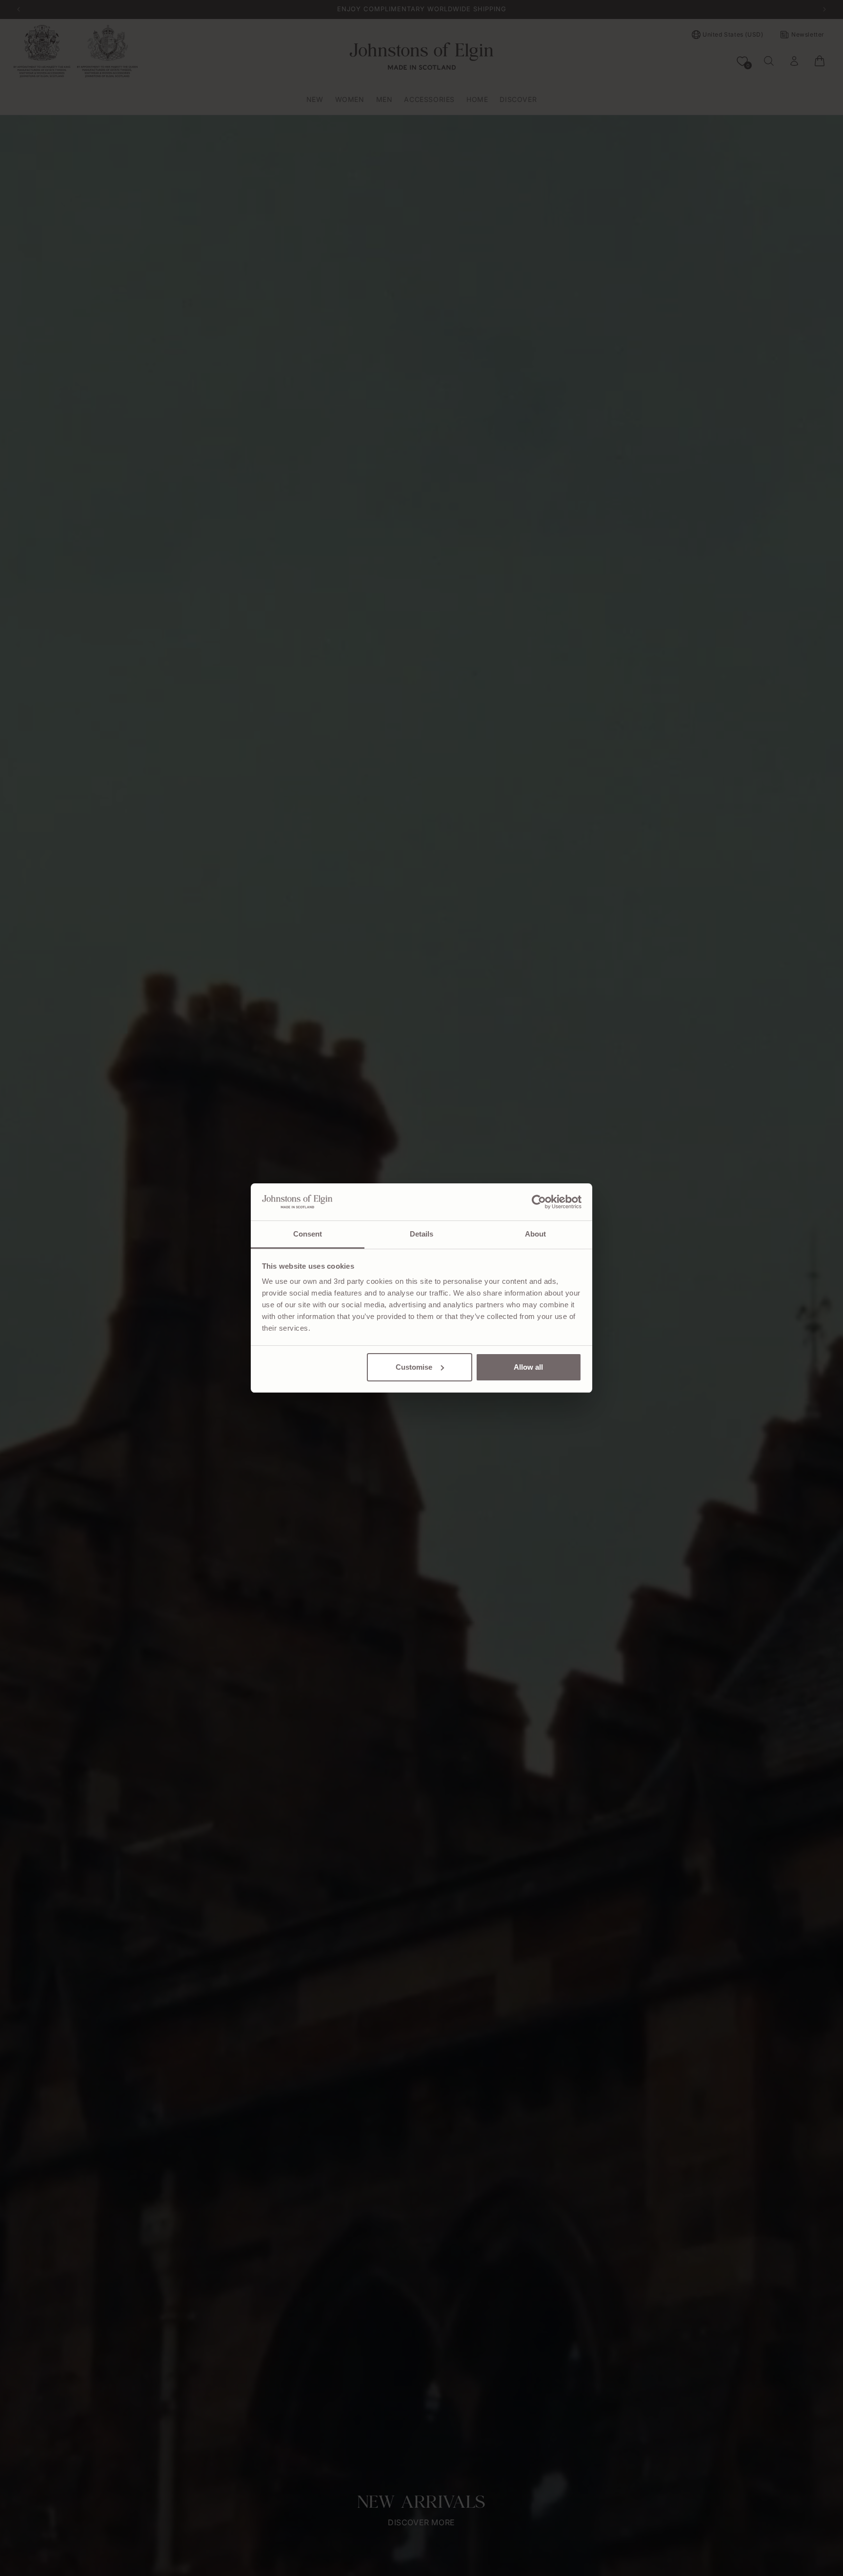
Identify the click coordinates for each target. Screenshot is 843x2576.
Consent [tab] (308, 1234)
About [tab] (536, 1234)
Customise (414, 1367)
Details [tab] (422, 1234)
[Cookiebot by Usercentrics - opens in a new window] (539, 1202)
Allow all (528, 1367)
